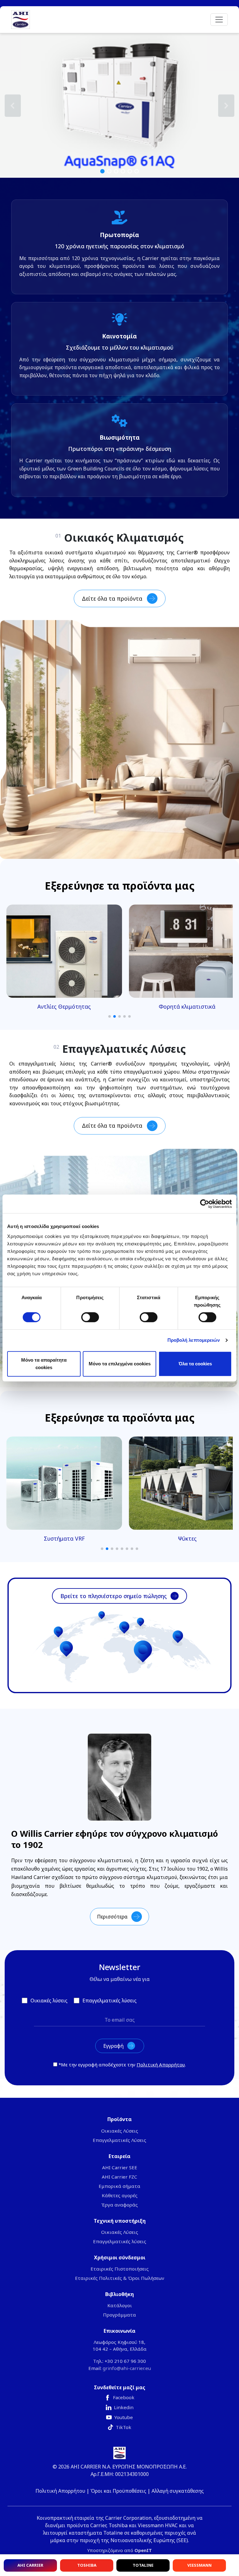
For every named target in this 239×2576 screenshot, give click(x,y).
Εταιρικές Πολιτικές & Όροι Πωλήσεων (120, 2278)
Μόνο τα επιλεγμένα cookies (120, 1364)
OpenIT (143, 2550)
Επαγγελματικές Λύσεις (119, 2140)
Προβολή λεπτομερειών (194, 1340)
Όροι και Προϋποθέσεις (118, 2491)
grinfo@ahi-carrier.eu (127, 2368)
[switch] (90, 1317)
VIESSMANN (199, 2565)
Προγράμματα (119, 2315)
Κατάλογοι (120, 2305)
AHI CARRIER (30, 2565)
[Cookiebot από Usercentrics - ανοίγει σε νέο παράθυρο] (205, 1204)
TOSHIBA (87, 2565)
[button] (119, 105)
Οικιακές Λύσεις (120, 2131)
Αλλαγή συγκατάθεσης (178, 2491)
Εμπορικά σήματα (119, 2186)
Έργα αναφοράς (119, 2205)
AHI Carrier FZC (119, 2177)
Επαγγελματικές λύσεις (120, 2241)
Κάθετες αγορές (120, 2195)
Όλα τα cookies (195, 1364)
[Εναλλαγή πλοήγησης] (219, 20)
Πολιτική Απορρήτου (161, 2065)
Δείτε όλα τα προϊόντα (112, 598)
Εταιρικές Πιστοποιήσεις (120, 2269)
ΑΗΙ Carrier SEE (120, 2167)
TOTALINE (143, 2565)
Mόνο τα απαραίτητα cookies (44, 1364)
